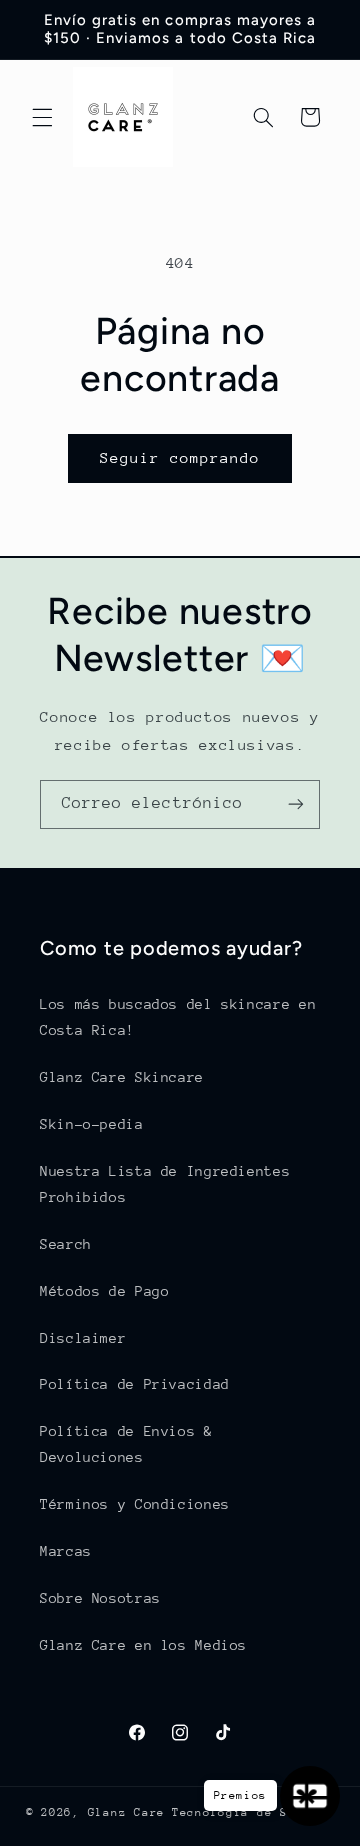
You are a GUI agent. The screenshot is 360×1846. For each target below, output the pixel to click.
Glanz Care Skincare (122, 1077)
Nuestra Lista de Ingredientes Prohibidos (165, 1184)
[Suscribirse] (296, 804)
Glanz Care (126, 1812)
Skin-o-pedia (92, 1124)
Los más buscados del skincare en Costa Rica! (178, 1017)
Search (66, 1244)
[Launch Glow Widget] (310, 1796)
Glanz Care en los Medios (143, 1645)
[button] (42, 117)
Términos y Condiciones (135, 1504)
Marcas (66, 1551)
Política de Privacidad (135, 1384)
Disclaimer (83, 1338)
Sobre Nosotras (100, 1598)
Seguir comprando (180, 457)
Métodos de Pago (104, 1291)
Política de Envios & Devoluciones (126, 1444)
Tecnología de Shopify (253, 1812)
